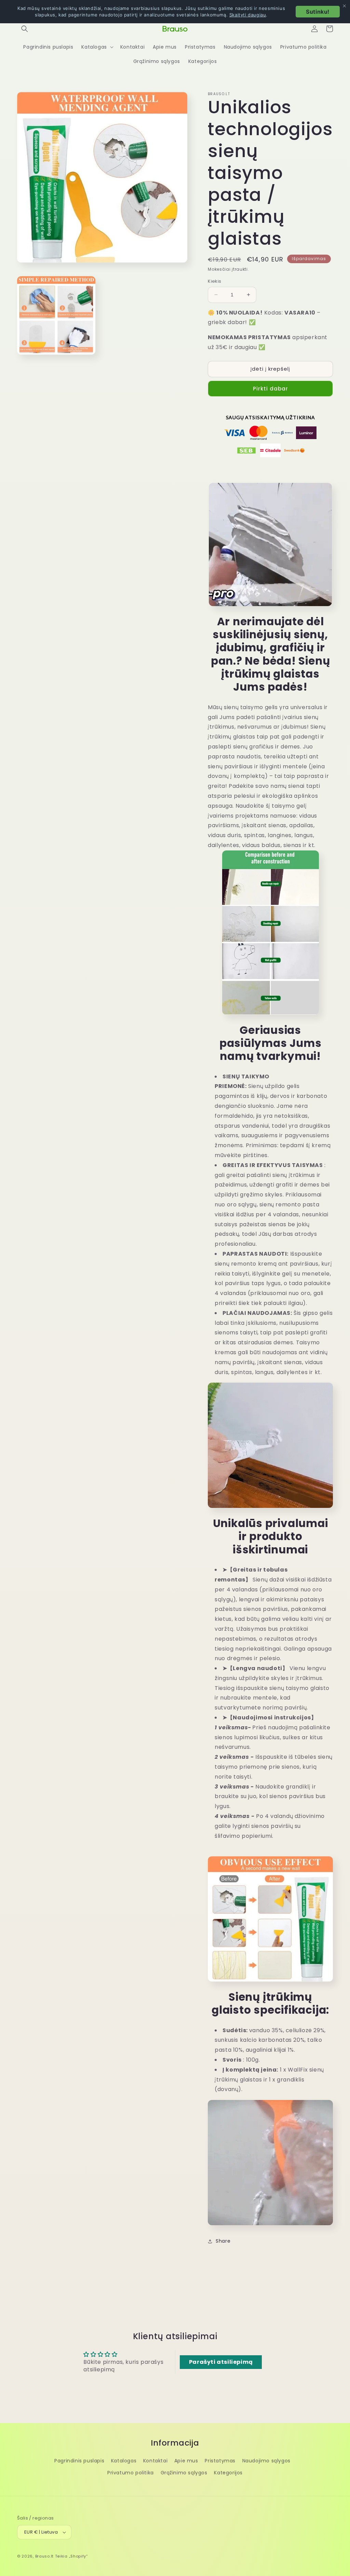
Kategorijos (228, 2473)
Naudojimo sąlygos (266, 2461)
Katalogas (124, 2461)
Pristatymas (220, 2461)
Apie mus (186, 2461)
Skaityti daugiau (248, 15)
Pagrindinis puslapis (79, 2461)
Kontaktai (155, 2461)
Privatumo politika (131, 2473)
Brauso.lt (44, 2556)
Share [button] (223, 2241)
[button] (25, 29)
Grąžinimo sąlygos (184, 2473)
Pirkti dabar (271, 389)
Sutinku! (318, 12)
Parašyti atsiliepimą (221, 2362)
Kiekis (214, 281)
